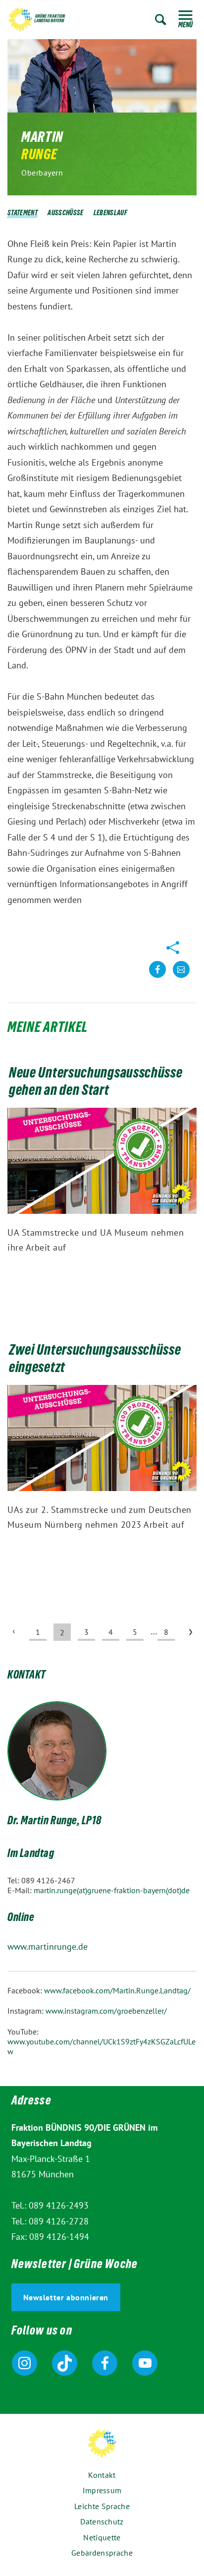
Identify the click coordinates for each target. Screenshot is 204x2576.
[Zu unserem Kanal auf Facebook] (105, 2363)
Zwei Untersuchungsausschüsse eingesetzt (95, 1360)
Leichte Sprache (102, 2506)
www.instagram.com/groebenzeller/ (106, 2011)
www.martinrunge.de (48, 1947)
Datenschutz (102, 2521)
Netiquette (102, 2537)
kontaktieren (181, 977)
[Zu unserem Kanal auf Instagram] (25, 2363)
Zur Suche (161, 20)
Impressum (102, 2490)
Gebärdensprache (102, 2553)
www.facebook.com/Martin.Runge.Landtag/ (117, 1990)
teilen (157, 977)
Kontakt (102, 2475)
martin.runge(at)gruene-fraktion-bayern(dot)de (112, 1890)
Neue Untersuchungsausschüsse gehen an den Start (96, 1083)
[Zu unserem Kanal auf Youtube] (145, 2363)
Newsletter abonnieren (66, 2297)
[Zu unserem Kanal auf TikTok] (65, 2363)
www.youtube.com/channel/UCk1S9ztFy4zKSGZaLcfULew (102, 2046)
